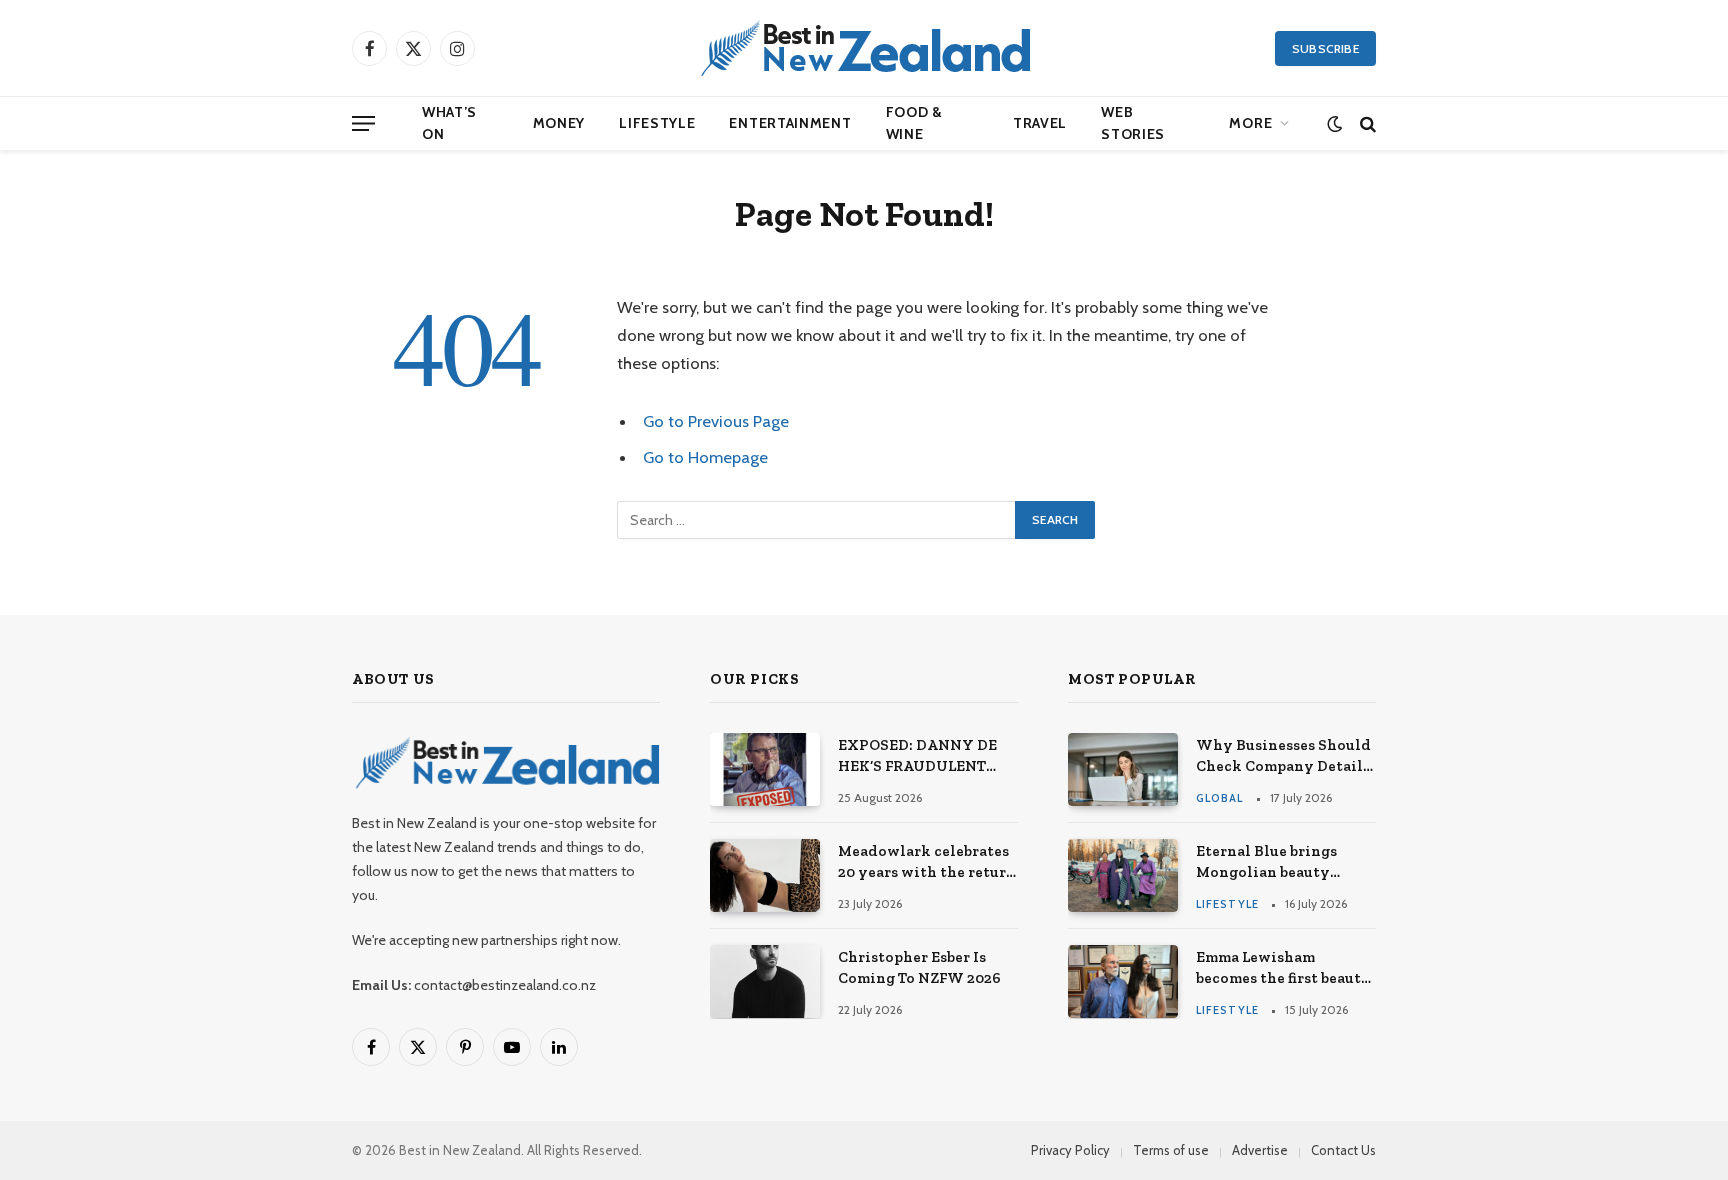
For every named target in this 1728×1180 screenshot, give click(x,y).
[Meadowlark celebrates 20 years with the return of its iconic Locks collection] (765, 875)
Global (1220, 798)
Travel (1040, 123)
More (1250, 123)
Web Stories (1133, 123)
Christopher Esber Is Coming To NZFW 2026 (919, 967)
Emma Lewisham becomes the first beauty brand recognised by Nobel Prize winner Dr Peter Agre (1283, 969)
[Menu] (363, 123)
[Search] (1366, 123)
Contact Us (1343, 1150)
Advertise (1260, 1150)
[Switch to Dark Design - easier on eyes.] (1334, 123)
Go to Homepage (705, 457)
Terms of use (1171, 1150)
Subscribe (1325, 48)
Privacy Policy (1070, 1150)
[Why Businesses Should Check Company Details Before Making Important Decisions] (1123, 769)
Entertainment (790, 123)
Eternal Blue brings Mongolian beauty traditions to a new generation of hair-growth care (1266, 863)
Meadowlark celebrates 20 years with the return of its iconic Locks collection (927, 863)
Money (559, 123)
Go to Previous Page (716, 421)
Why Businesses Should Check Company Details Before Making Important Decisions (1283, 757)
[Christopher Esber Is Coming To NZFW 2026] (765, 981)
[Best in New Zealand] (864, 48)
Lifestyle (657, 123)
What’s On (449, 123)
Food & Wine (914, 123)
